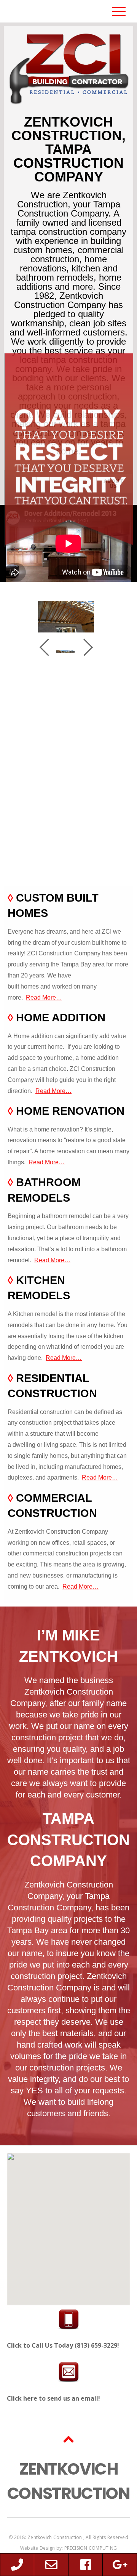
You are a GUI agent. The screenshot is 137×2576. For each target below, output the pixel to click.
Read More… (44, 997)
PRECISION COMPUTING (91, 2548)
